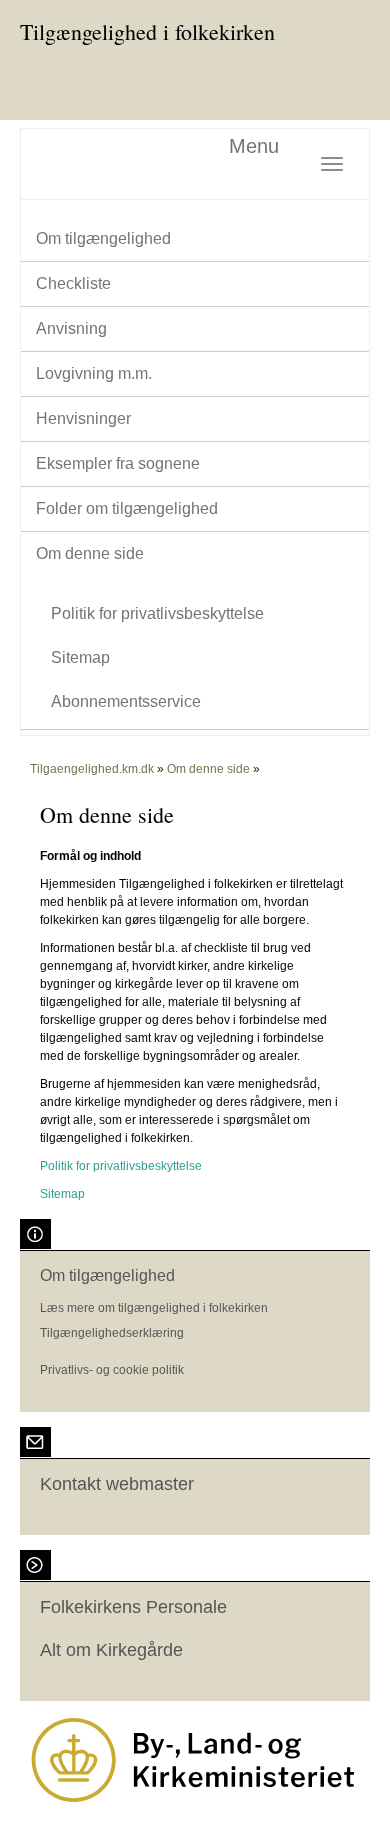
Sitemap (80, 657)
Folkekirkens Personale (133, 1607)
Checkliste (73, 283)
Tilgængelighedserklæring (112, 1333)
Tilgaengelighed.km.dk (92, 769)
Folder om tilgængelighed (127, 508)
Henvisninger (83, 418)
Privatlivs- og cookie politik (112, 1370)
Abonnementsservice (126, 701)
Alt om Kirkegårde (111, 1650)
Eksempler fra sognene (118, 463)
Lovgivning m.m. (94, 373)
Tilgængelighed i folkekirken (147, 31)
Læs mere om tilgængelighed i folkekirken (154, 1308)
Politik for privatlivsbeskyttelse (157, 613)
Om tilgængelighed (103, 238)
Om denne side (90, 553)
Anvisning (71, 328)
